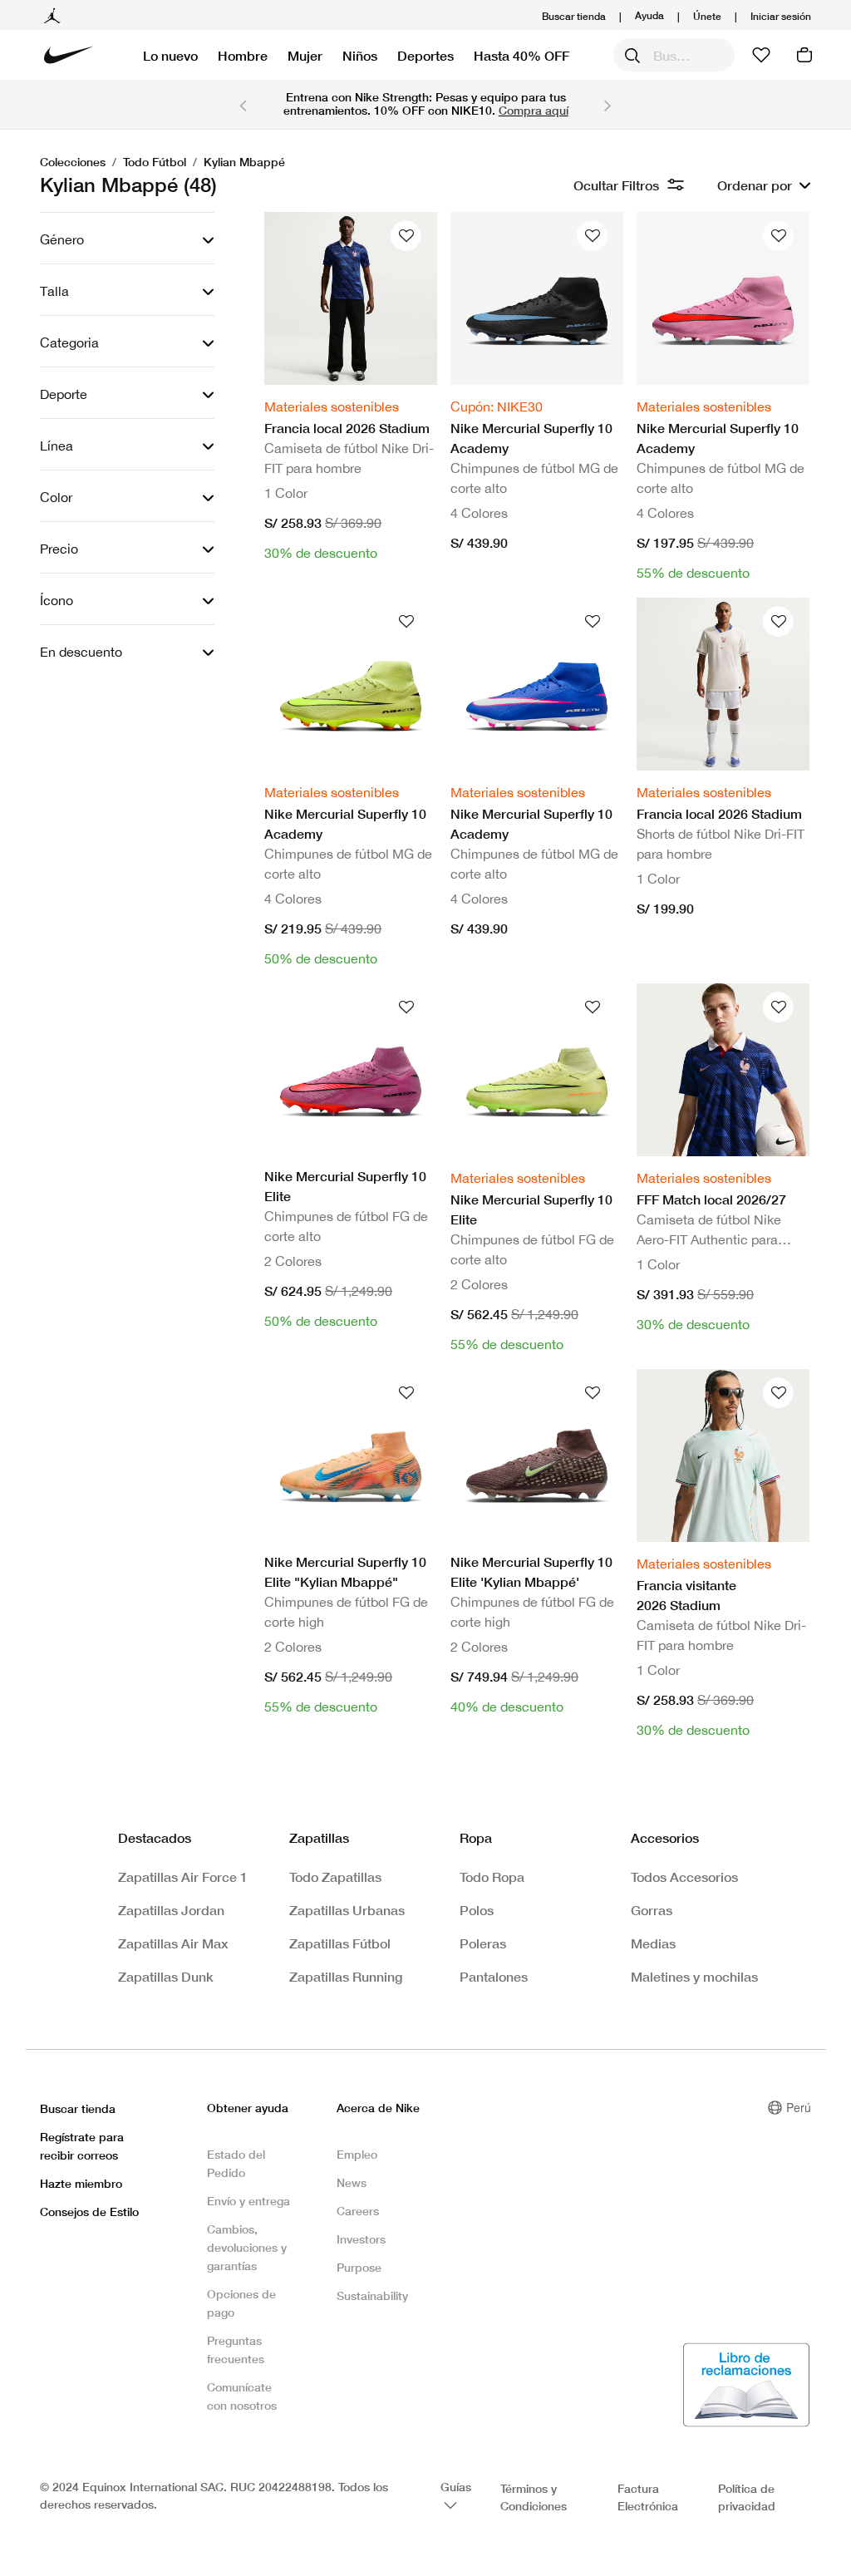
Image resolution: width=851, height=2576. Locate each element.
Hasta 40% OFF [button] (521, 55)
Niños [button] (360, 55)
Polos (477, 1910)
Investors (361, 2239)
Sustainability (372, 2295)
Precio (59, 549)
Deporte (64, 394)
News (352, 2182)
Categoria (69, 342)
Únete (707, 16)
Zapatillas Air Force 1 (183, 1877)
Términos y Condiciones (534, 2497)
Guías (456, 2487)
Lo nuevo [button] (170, 55)
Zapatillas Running (346, 1976)
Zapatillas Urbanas (347, 1910)
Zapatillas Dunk (166, 1976)
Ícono (57, 600)
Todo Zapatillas (335, 1877)
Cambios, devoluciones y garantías (247, 2247)
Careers (358, 2211)
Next (608, 105)
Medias (653, 1943)
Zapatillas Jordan (171, 1910)
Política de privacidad (747, 2497)
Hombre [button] (243, 55)
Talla (54, 291)
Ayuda (649, 15)
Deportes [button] (425, 55)
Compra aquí (534, 110)
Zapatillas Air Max (173, 1943)
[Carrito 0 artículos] (804, 55)
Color (56, 497)
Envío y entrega (248, 2201)
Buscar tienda (574, 16)
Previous (243, 105)
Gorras (652, 1910)
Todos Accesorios (684, 1877)
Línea (57, 446)
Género (62, 239)
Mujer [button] (305, 55)
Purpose (359, 2267)
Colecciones (73, 162)
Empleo (357, 2154)
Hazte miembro (81, 2183)
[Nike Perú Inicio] (69, 55)
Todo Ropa (492, 1877)
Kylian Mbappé (244, 162)
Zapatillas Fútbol (340, 1943)
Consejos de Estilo (89, 2212)
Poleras (483, 1943)
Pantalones (494, 1976)
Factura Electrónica (648, 2497)
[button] (781, 16)
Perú (799, 2107)
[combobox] (674, 55)
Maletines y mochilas (694, 1976)
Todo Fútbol (155, 162)
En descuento (81, 652)
